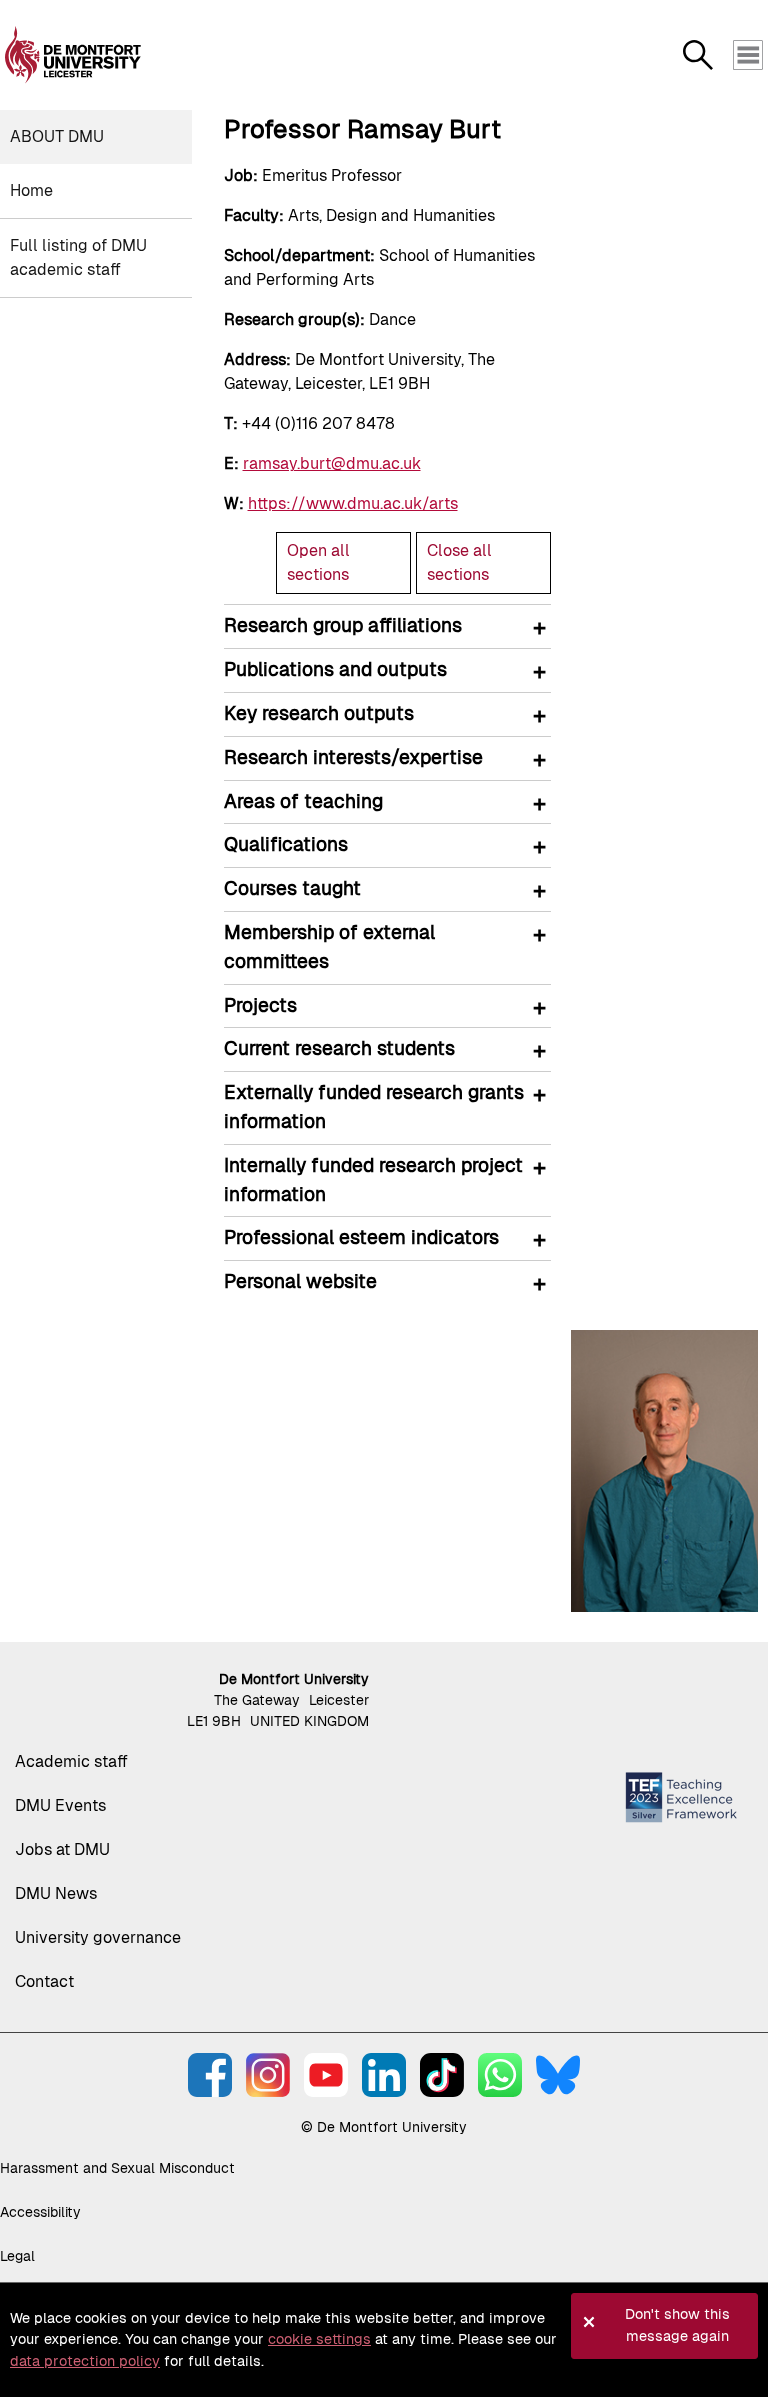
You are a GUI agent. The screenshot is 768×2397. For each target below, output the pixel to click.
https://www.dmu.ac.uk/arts (353, 503)
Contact (44, 1981)
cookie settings (319, 2339)
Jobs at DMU (62, 1849)
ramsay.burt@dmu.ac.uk (332, 463)
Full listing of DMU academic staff (78, 257)
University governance (98, 1937)
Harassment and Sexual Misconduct (117, 2168)
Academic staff (71, 1761)
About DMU (57, 136)
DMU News (56, 1893)
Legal (17, 2256)
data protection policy (85, 2361)
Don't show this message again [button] (677, 2325)
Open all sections (318, 562)
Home (31, 190)
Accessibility (40, 2212)
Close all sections (459, 562)
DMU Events (60, 1805)
